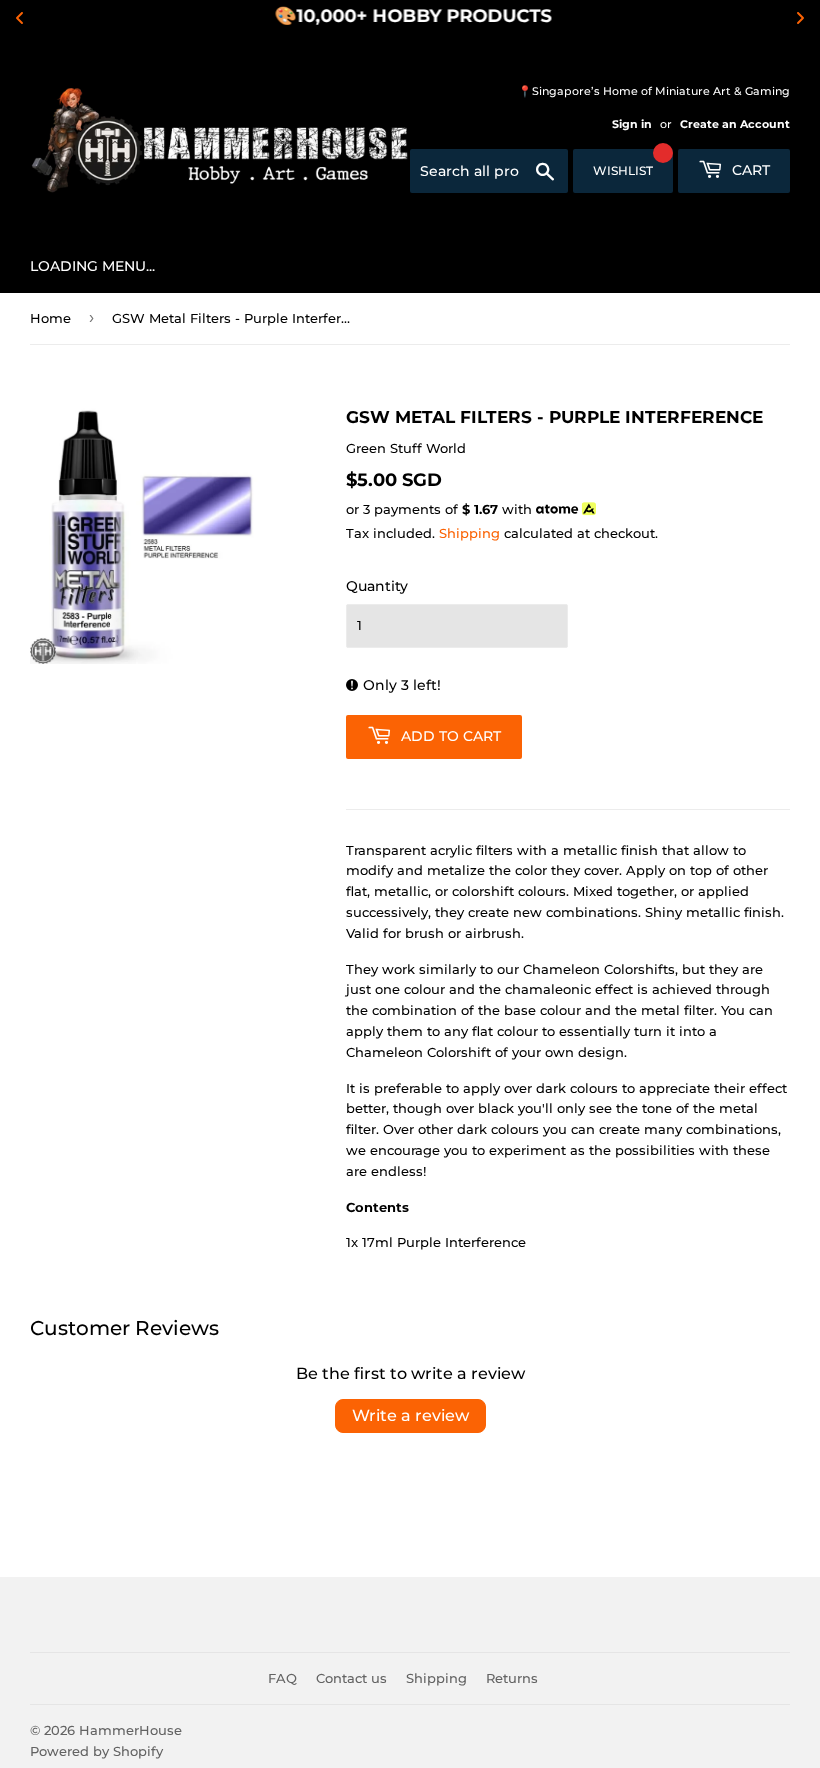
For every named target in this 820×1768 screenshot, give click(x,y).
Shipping (469, 533)
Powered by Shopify (96, 1751)
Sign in (632, 124)
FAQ (282, 1678)
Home (50, 318)
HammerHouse (130, 1730)
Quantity (377, 586)
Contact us (351, 1678)
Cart (749, 170)
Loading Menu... (92, 266)
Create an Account (735, 124)
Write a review (410, 1415)
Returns (512, 1678)
